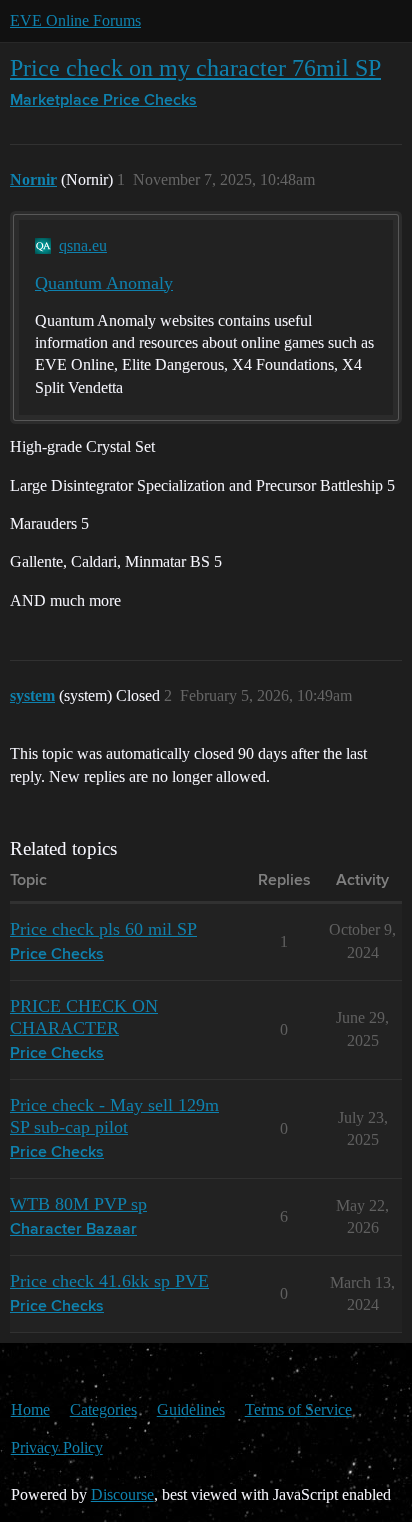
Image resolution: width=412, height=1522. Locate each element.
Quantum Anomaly (104, 283)
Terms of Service (298, 1409)
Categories (103, 1409)
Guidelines (191, 1409)
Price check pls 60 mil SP (103, 929)
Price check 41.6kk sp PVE (109, 1281)
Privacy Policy (57, 1447)
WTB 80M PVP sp (78, 1204)
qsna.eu (83, 245)
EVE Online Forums (75, 20)
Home (30, 1409)
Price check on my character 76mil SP (195, 67)
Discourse (122, 1494)
